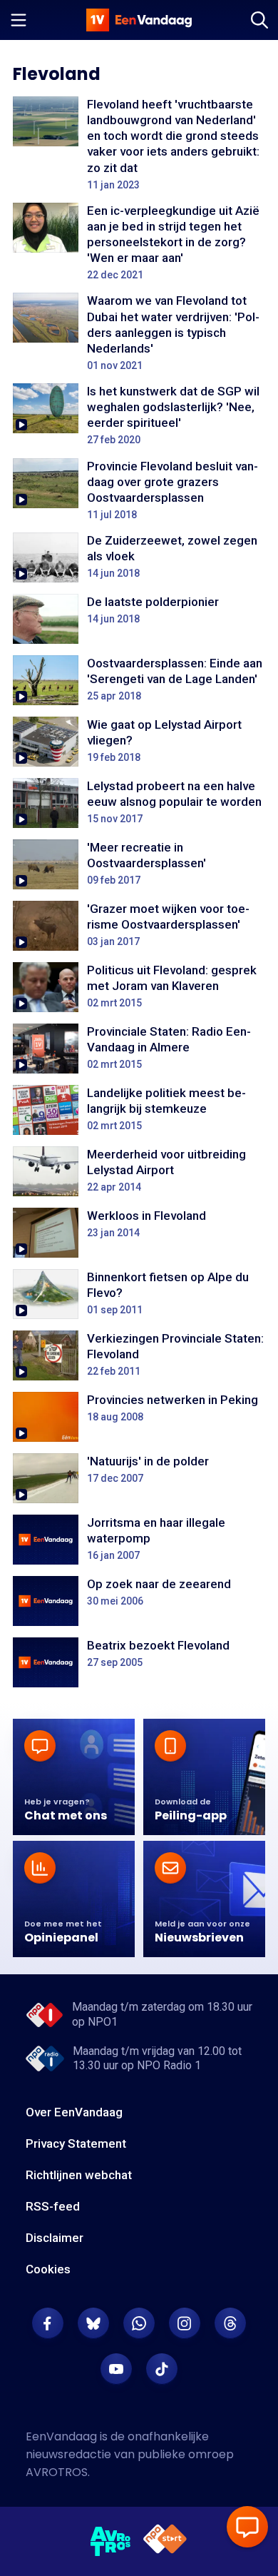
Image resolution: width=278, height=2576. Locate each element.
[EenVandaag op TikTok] (162, 2369)
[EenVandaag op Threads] (230, 2323)
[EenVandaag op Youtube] (116, 2369)
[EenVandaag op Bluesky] (93, 2323)
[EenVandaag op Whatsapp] (139, 2323)
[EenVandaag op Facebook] (48, 2323)
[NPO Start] (165, 2541)
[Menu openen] (19, 20)
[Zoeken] (259, 20)
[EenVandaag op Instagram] (185, 2323)
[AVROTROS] (111, 2542)
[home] (139, 20)
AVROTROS (57, 2472)
